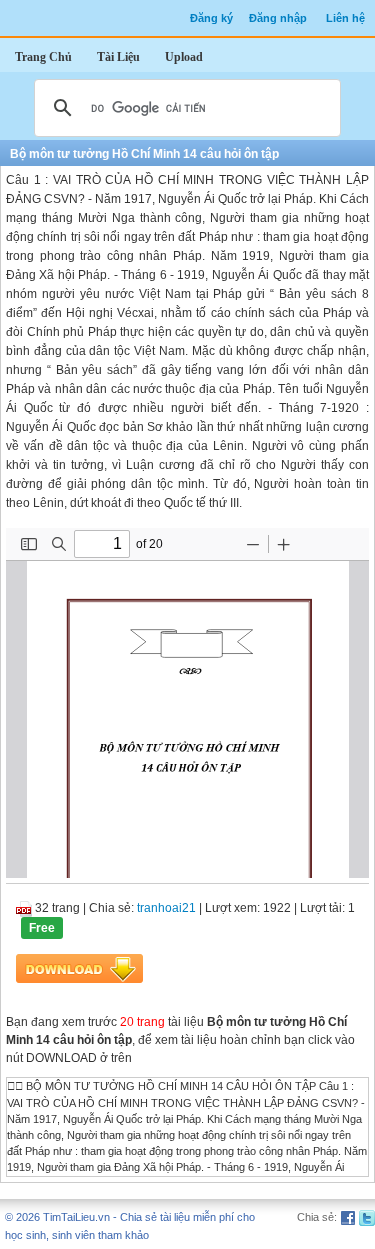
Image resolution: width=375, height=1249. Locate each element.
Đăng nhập (278, 18)
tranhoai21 (166, 908)
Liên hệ (345, 18)
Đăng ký (211, 18)
